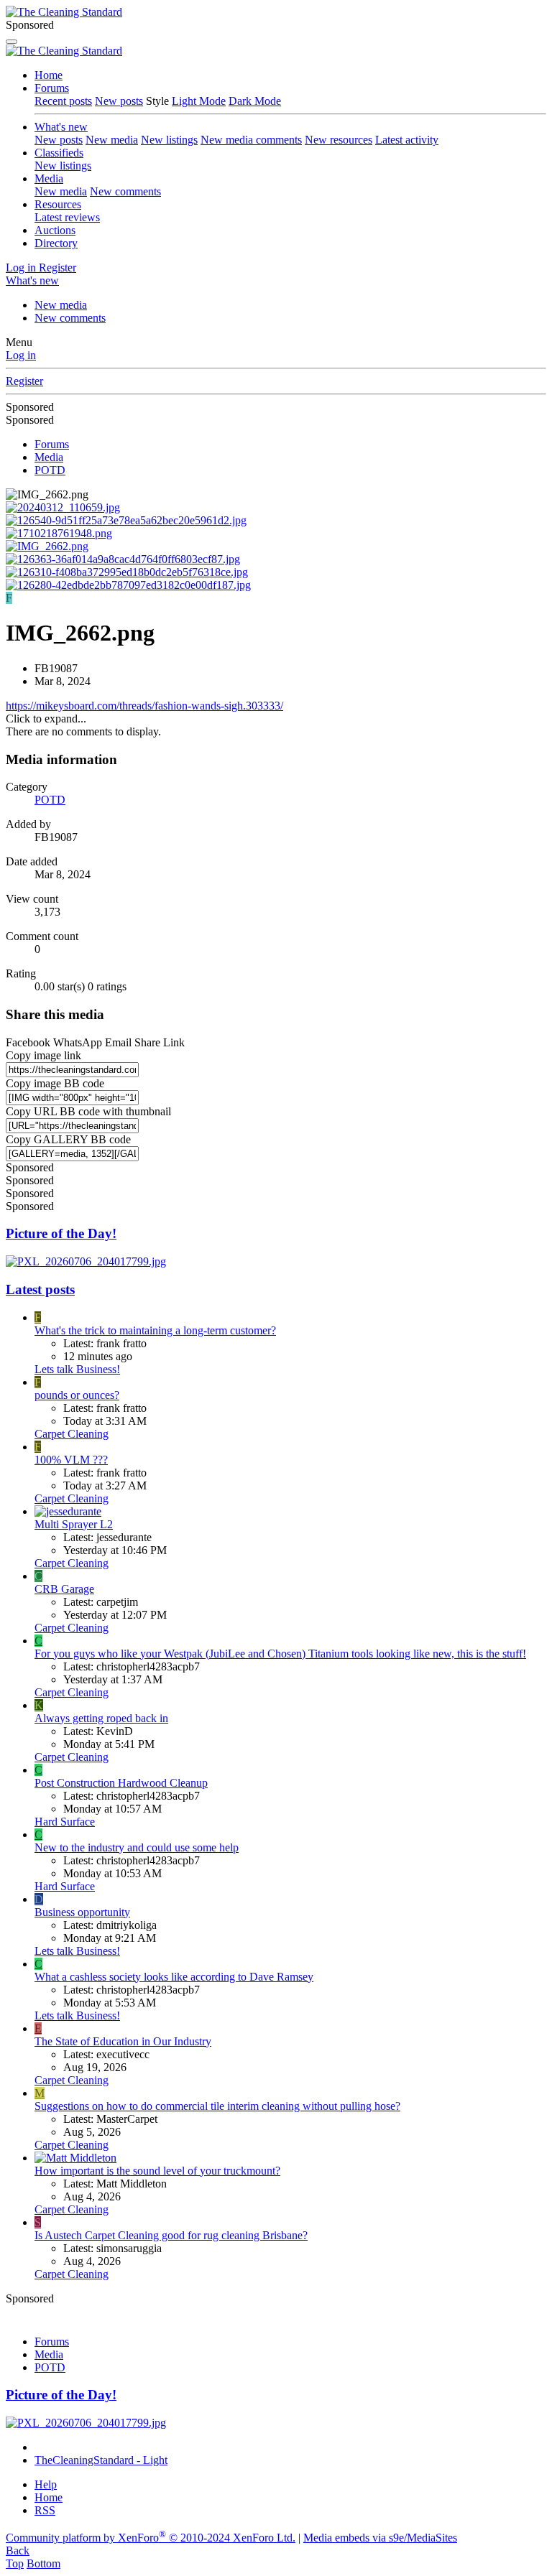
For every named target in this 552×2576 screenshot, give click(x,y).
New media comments (251, 140)
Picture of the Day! (61, 1233)
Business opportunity (82, 1912)
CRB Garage (64, 1589)
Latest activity (407, 140)
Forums (52, 88)
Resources (58, 204)
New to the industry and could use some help (137, 1847)
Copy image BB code (55, 1083)
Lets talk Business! (77, 1369)
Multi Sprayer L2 (74, 1524)
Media (49, 178)
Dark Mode (255, 101)
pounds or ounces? (77, 1395)
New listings (169, 140)
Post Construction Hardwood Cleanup (121, 1783)
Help (46, 2484)
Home (49, 75)
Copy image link (43, 1055)
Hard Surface (65, 1822)
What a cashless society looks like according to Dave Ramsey (174, 1977)
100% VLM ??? (71, 1460)
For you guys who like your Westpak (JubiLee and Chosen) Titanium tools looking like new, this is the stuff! (280, 1654)
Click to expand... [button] (46, 719)
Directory (56, 243)
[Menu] (11, 42)
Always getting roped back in (101, 1718)
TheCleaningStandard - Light (101, 2460)
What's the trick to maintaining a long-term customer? (155, 1330)
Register (24, 381)
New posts (119, 101)
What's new (61, 127)
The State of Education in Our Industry (123, 2041)
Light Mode (199, 101)
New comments (125, 191)
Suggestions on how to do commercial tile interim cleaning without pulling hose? (217, 2106)
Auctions (55, 230)
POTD (50, 800)
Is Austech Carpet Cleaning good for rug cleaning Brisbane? (171, 2235)
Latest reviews (67, 217)
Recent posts (63, 101)
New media (112, 140)
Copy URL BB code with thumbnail (88, 1111)
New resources (339, 140)
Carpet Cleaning (72, 1434)
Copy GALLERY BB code (68, 1139)
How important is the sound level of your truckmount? (157, 2171)
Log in (21, 355)
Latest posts (40, 1289)
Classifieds (59, 153)
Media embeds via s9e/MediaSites (380, 2538)
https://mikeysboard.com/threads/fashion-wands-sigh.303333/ (144, 706)
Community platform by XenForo (151, 2538)
